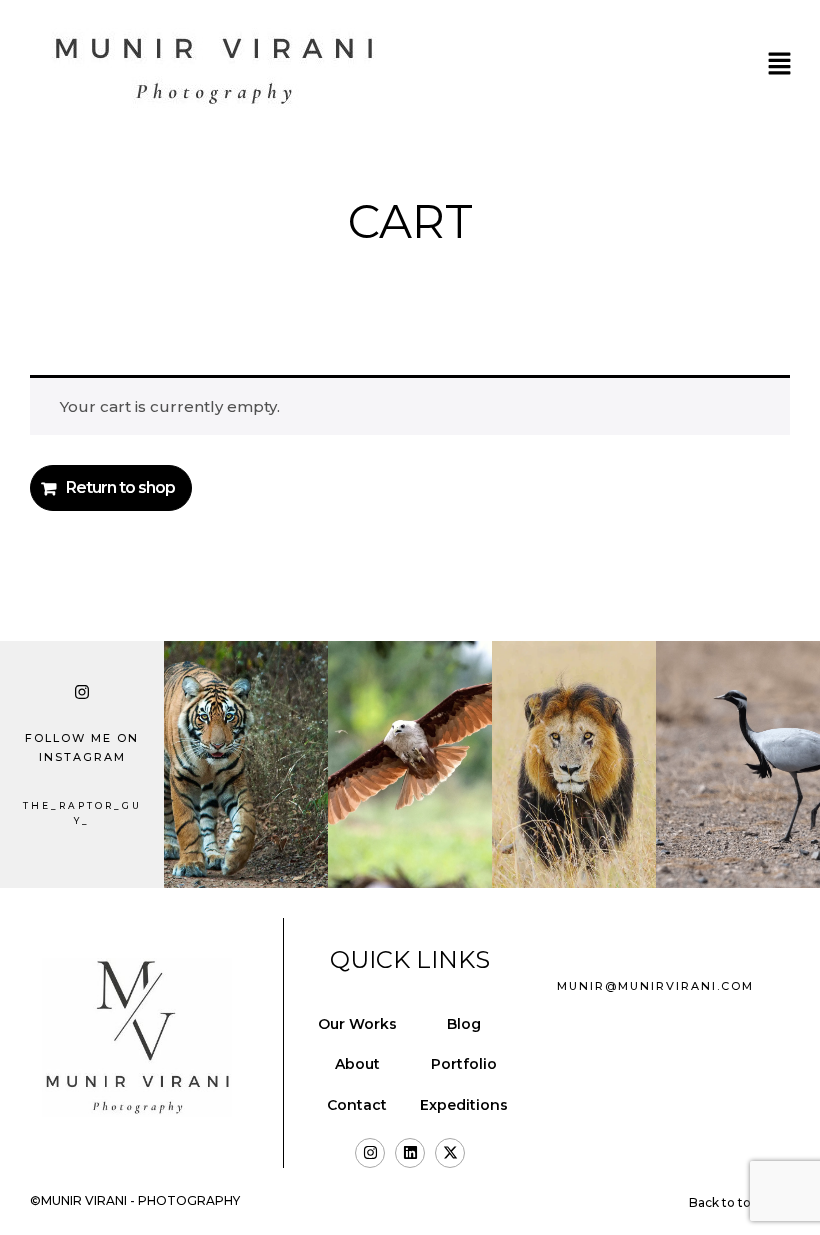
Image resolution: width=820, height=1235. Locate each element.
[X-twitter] (450, 1153)
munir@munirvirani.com (655, 986)
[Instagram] (370, 1153)
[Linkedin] (410, 1153)
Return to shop (120, 487)
